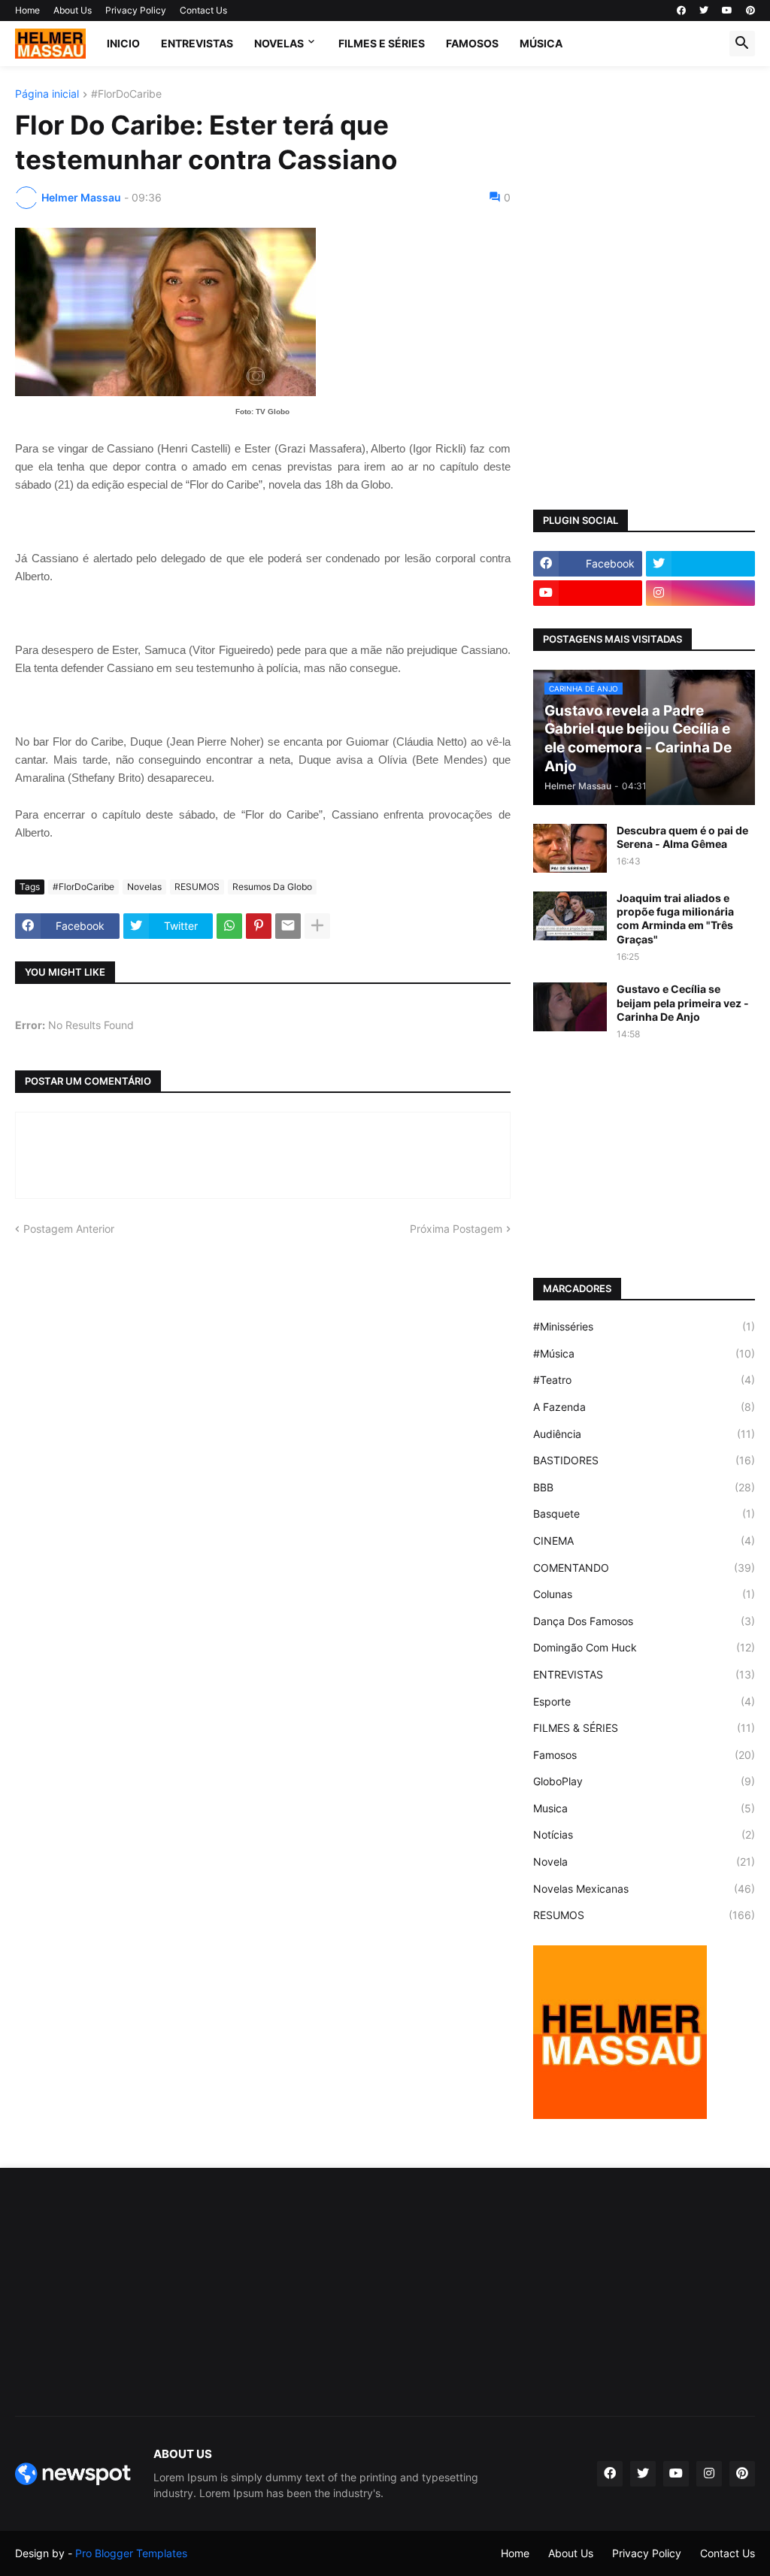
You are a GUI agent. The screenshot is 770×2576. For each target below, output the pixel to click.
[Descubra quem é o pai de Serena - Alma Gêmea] (570, 848)
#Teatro (644, 1380)
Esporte (644, 1701)
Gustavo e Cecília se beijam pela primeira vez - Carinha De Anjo (683, 1002)
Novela (644, 1862)
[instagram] (700, 593)
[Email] (288, 926)
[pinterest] (750, 11)
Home (27, 10)
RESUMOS (197, 887)
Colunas (644, 1594)
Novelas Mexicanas (644, 1889)
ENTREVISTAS (197, 43)
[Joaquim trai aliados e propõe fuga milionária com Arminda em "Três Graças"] (570, 916)
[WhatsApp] (229, 926)
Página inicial (47, 94)
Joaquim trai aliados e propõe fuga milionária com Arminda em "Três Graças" (675, 919)
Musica (644, 1808)
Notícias (644, 1834)
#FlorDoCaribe (126, 94)
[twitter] (704, 11)
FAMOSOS (472, 43)
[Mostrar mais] (317, 926)
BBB (644, 1487)
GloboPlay (644, 1781)
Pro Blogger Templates (131, 2553)
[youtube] (727, 11)
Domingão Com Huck (644, 1647)
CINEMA (644, 1541)
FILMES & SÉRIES (644, 1728)
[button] (742, 44)
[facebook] (681, 11)
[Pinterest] (259, 926)
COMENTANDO (644, 1568)
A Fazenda (644, 1407)
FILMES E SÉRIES (382, 43)
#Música (644, 1353)
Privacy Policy (136, 10)
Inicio (123, 43)
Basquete (644, 1514)
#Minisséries (644, 1326)
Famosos (644, 1755)
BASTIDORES (644, 1460)
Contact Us (203, 10)
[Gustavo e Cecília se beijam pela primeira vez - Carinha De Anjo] (570, 1007)
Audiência (644, 1434)
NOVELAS (279, 43)
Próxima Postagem (456, 1229)
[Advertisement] (644, 183)
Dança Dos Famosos (644, 1621)
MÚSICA (541, 43)
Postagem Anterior (69, 1229)
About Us (73, 10)
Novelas (144, 887)
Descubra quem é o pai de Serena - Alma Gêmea (682, 837)
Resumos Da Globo (272, 887)
